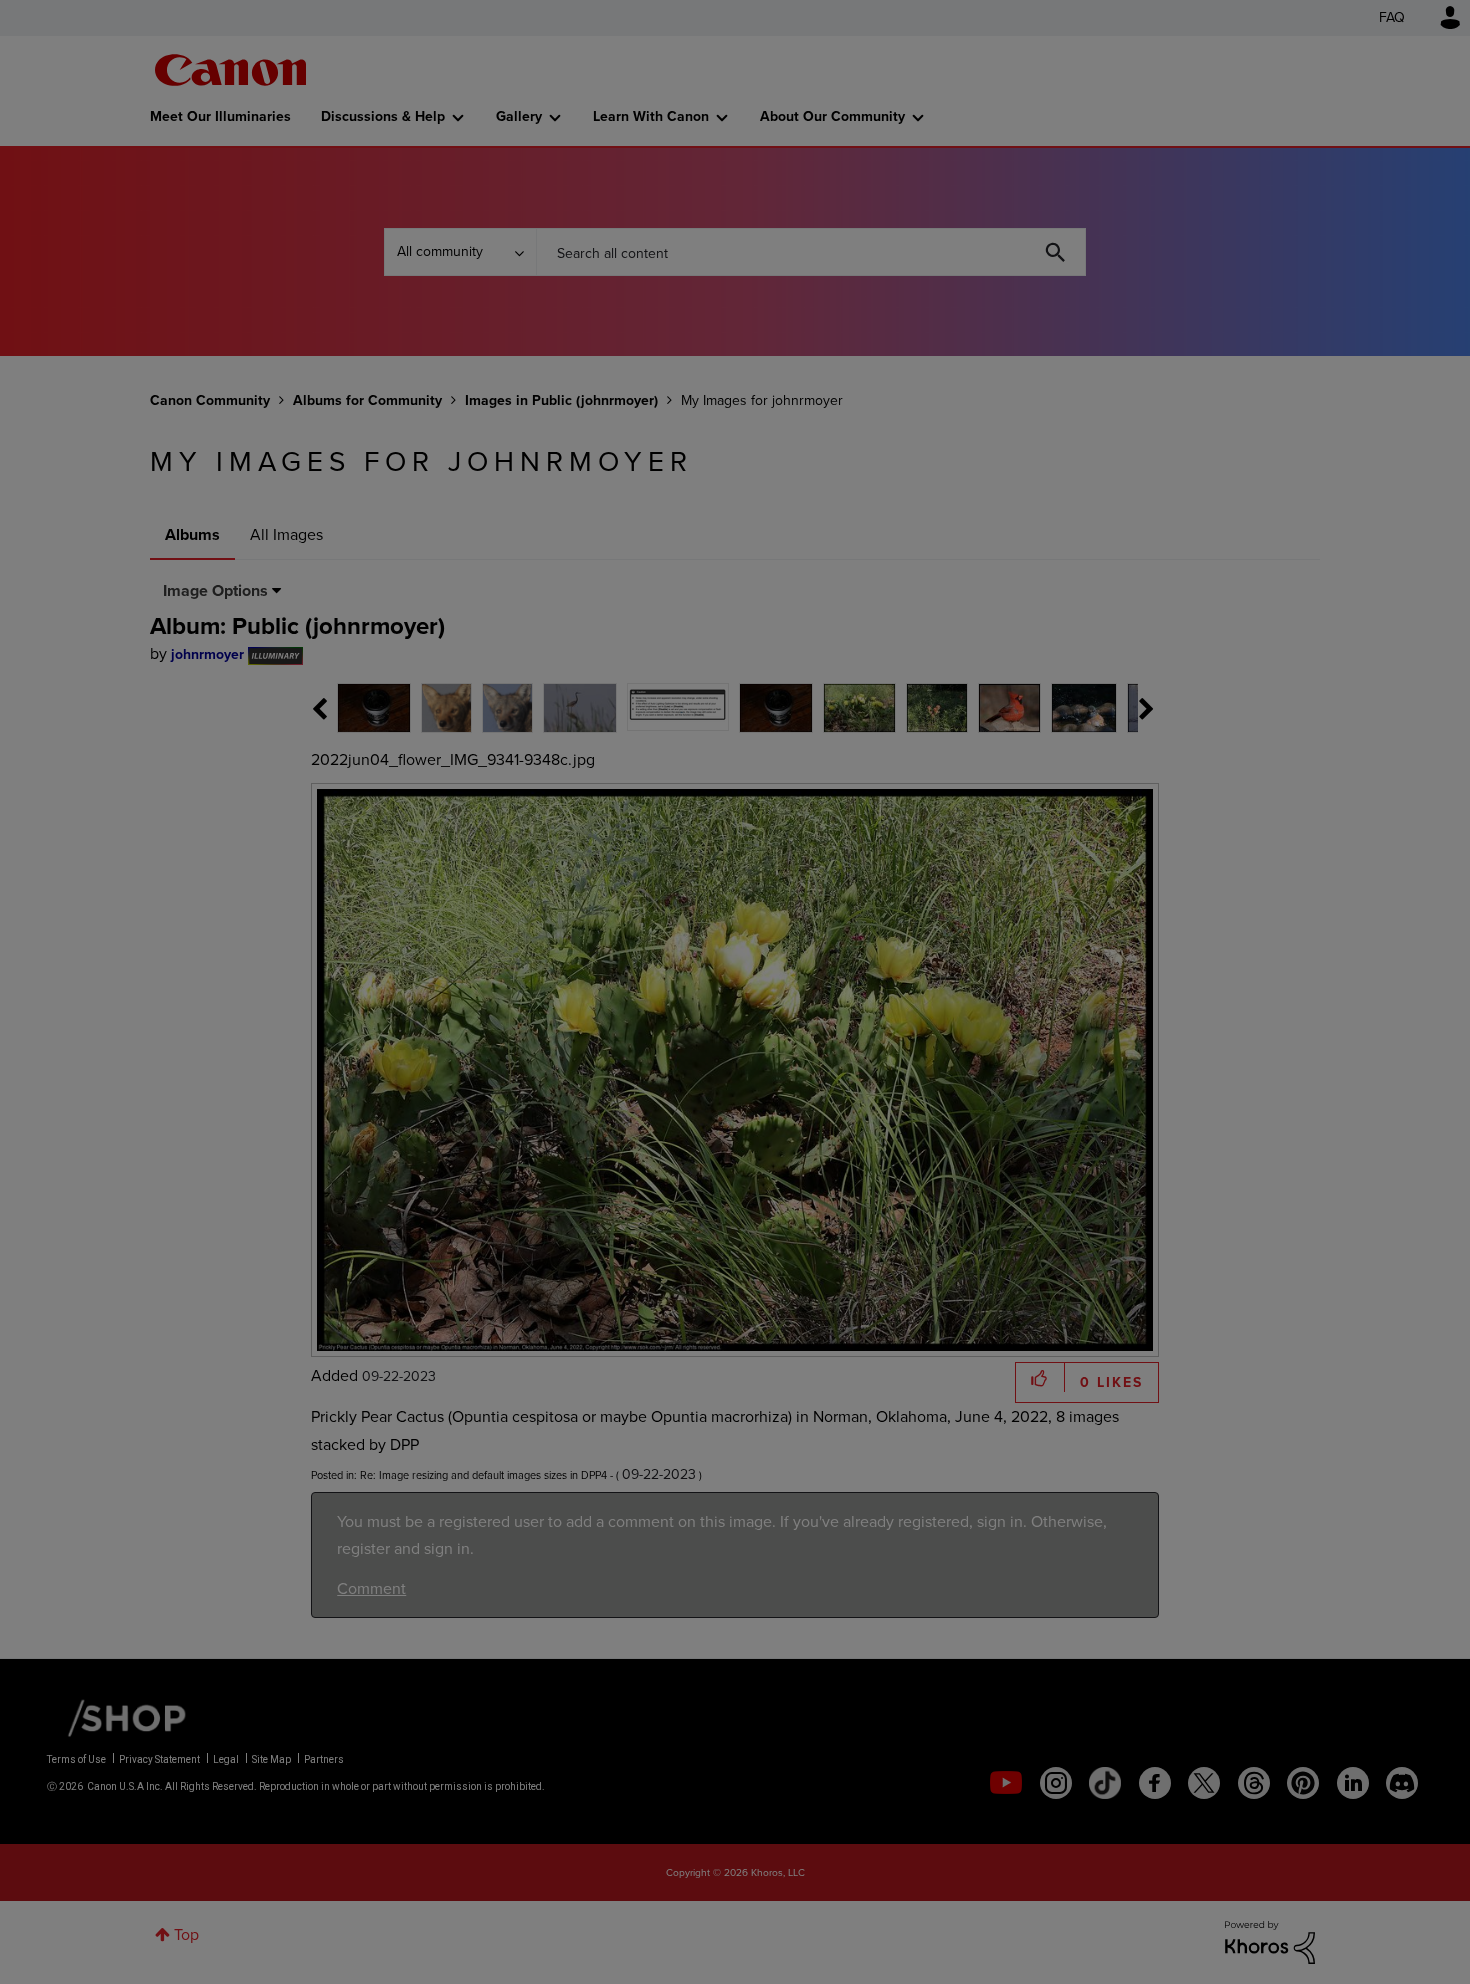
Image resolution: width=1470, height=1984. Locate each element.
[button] (1013, 829)
